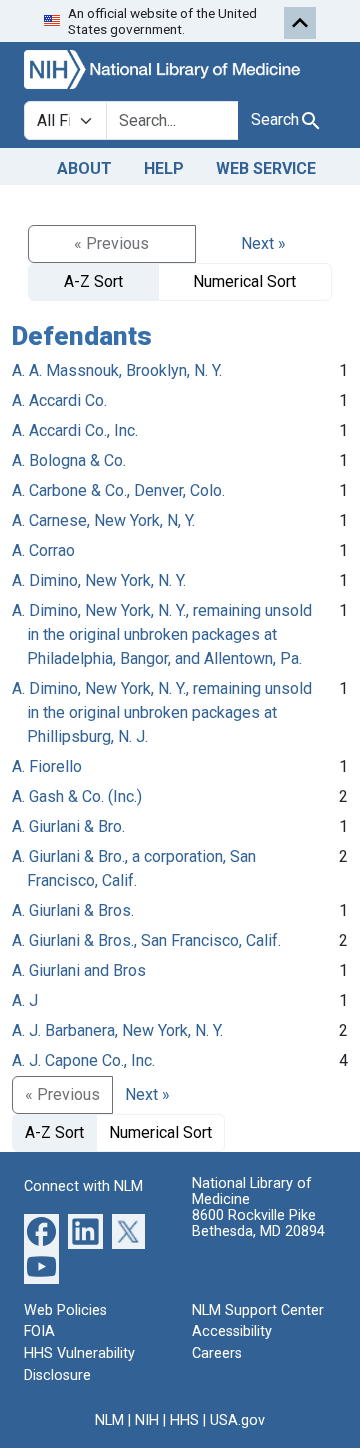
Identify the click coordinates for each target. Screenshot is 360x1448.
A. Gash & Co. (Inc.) (77, 796)
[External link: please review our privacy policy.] (41, 1230)
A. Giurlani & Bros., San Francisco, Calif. (146, 940)
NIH (147, 1420)
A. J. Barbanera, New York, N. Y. (117, 1030)
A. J (25, 1000)
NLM (109, 1420)
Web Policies (65, 1310)
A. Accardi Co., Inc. (75, 430)
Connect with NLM (83, 1186)
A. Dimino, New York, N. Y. (99, 580)
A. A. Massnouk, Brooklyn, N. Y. (117, 370)
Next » (263, 243)
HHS (184, 1420)
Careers (217, 1353)
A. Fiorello (47, 766)
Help (164, 168)
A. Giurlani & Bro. (68, 826)
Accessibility (232, 1331)
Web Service (266, 168)
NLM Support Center (258, 1310)
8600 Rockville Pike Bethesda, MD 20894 (258, 1223)
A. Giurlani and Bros (79, 970)
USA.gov (237, 1420)
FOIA (39, 1331)
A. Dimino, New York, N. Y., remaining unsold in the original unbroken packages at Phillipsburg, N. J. (162, 712)
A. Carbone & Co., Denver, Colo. (118, 490)
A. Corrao (43, 550)
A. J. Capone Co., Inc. (83, 1060)
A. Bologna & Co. (69, 460)
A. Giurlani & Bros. (73, 910)
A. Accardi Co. (59, 400)
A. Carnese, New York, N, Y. (103, 520)
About (84, 168)
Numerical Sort (244, 281)
